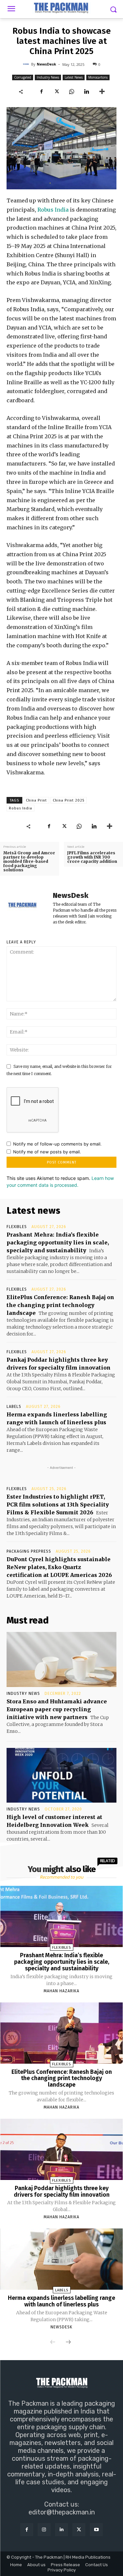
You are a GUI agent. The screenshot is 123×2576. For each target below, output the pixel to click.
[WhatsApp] (72, 92)
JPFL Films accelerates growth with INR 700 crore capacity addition (92, 857)
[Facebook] (41, 92)
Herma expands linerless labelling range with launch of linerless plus (61, 2301)
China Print (36, 800)
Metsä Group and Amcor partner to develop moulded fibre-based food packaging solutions (29, 862)
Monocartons (98, 77)
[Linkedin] (87, 92)
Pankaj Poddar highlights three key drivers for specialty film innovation (62, 2191)
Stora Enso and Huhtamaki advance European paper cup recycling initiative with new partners (57, 1709)
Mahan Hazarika (61, 1991)
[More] (102, 92)
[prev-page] (53, 2342)
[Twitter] (56, 92)
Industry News (48, 77)
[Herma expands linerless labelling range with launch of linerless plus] (62, 2259)
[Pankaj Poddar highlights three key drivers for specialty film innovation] (62, 2149)
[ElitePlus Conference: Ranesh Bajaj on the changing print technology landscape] (62, 2033)
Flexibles (17, 1227)
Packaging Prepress (29, 1551)
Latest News (74, 77)
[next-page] (68, 2342)
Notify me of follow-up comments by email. (57, 1144)
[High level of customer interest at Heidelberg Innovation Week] (61, 1775)
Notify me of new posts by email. (47, 1152)
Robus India (53, 210)
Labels (14, 1407)
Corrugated (23, 77)
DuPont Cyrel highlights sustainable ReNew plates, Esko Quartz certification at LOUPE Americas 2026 (59, 1567)
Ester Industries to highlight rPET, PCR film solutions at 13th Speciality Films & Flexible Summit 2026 (58, 1505)
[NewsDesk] (27, 64)
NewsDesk (46, 64)
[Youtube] (96, 2530)
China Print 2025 (69, 800)
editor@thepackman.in (62, 2512)
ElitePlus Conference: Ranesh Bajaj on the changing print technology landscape (60, 1305)
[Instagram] (44, 2530)
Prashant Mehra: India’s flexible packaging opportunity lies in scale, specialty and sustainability (58, 1242)
